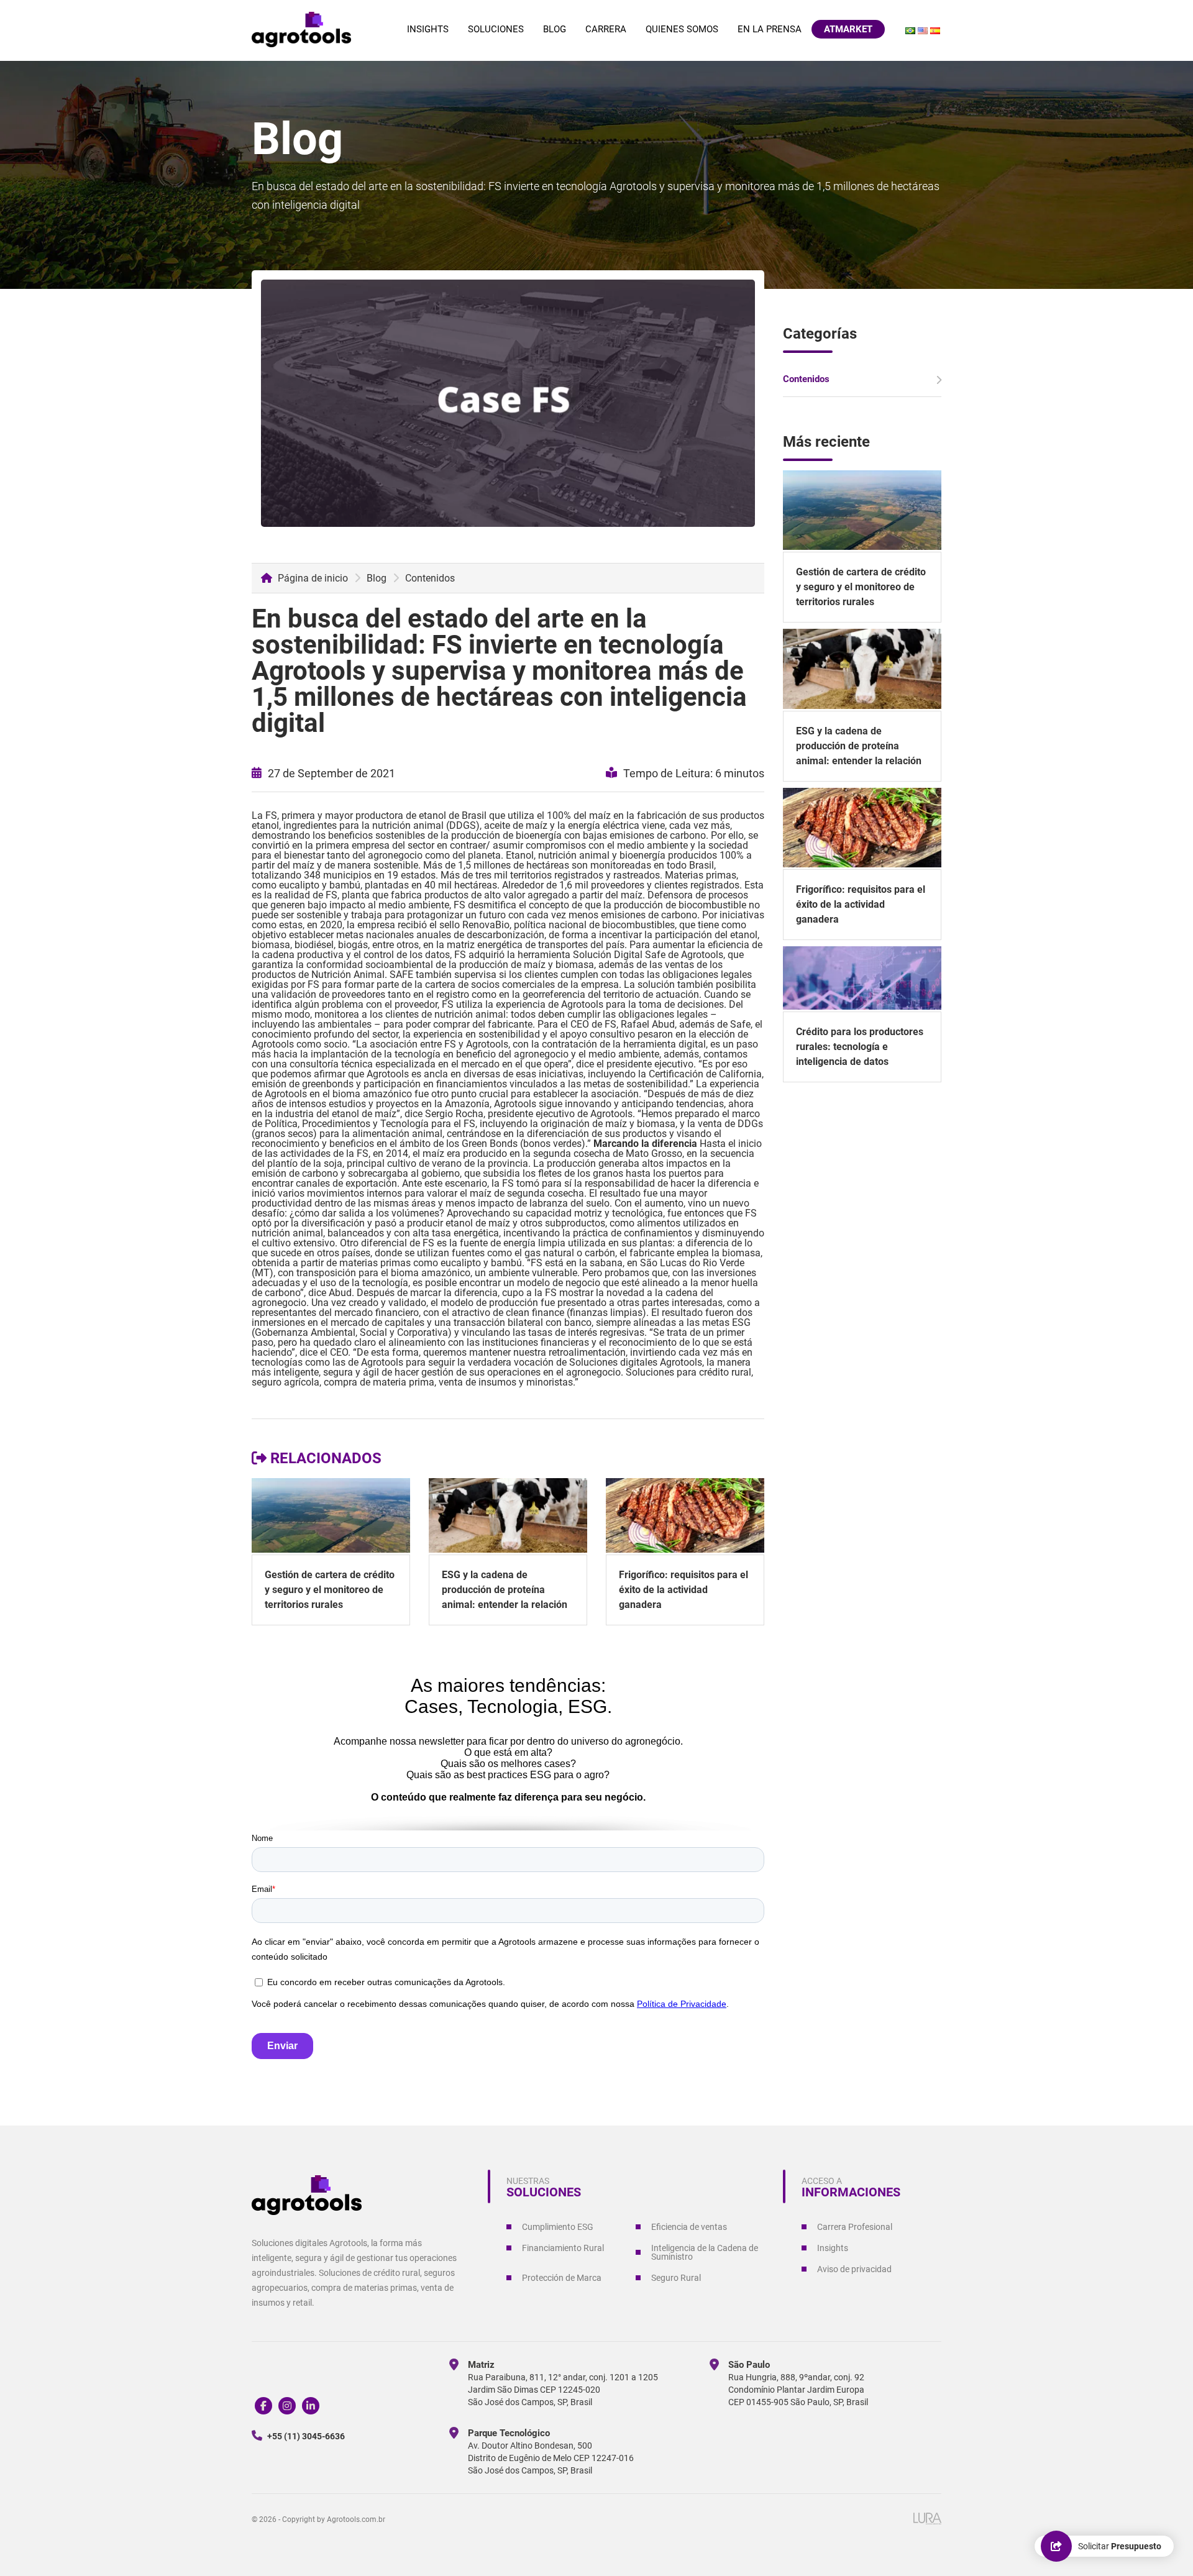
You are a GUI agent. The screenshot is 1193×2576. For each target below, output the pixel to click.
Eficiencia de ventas (689, 2227)
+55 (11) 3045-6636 (305, 2436)
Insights (428, 29)
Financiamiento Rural (563, 2248)
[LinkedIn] (311, 2406)
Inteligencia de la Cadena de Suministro (705, 2252)
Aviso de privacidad (854, 2269)
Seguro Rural (676, 2278)
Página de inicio (312, 578)
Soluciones (496, 29)
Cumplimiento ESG (558, 2227)
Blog (555, 29)
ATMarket (848, 29)
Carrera (606, 29)
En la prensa (770, 29)
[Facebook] (263, 2406)
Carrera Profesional (855, 2227)
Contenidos (430, 578)
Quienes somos (682, 29)
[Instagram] (287, 2406)
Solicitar (1120, 2546)
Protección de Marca (562, 2278)
